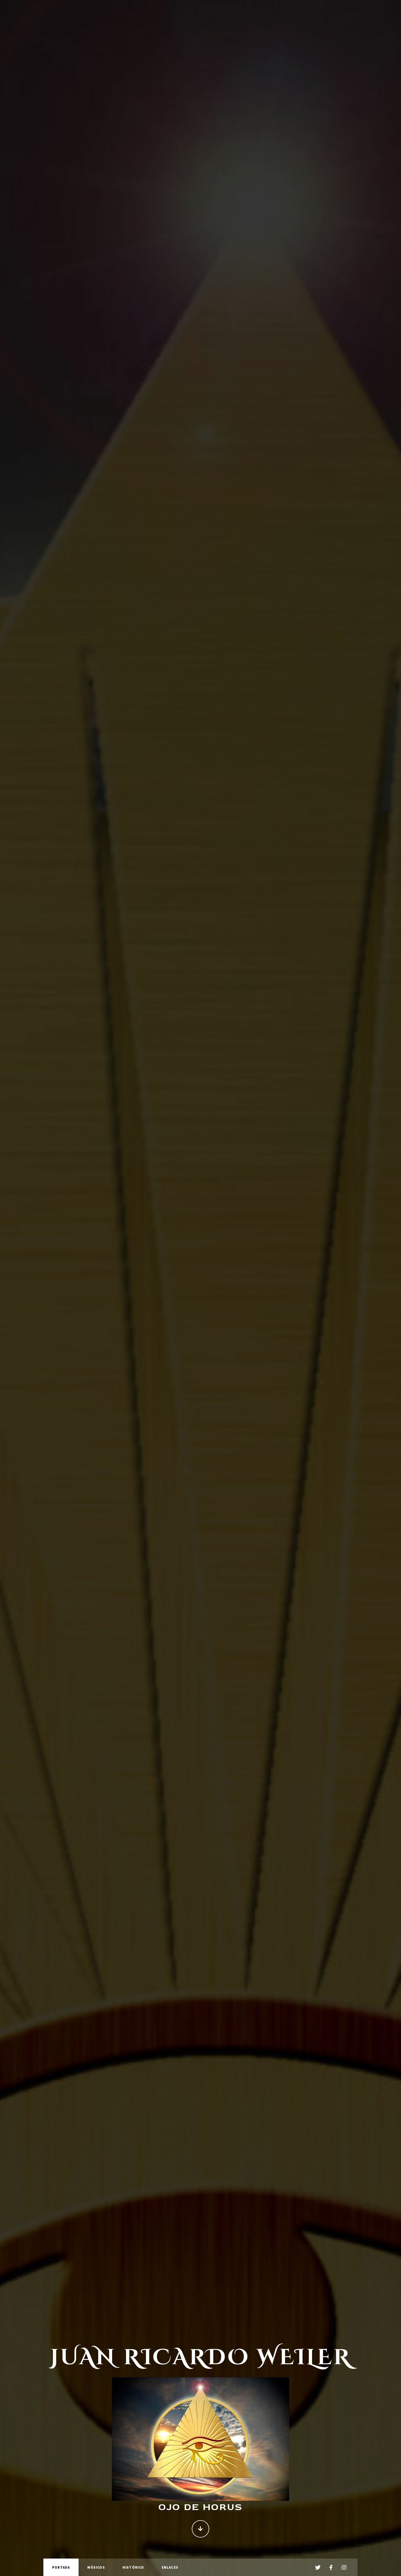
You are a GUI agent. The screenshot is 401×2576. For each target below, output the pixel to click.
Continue (200, 2529)
